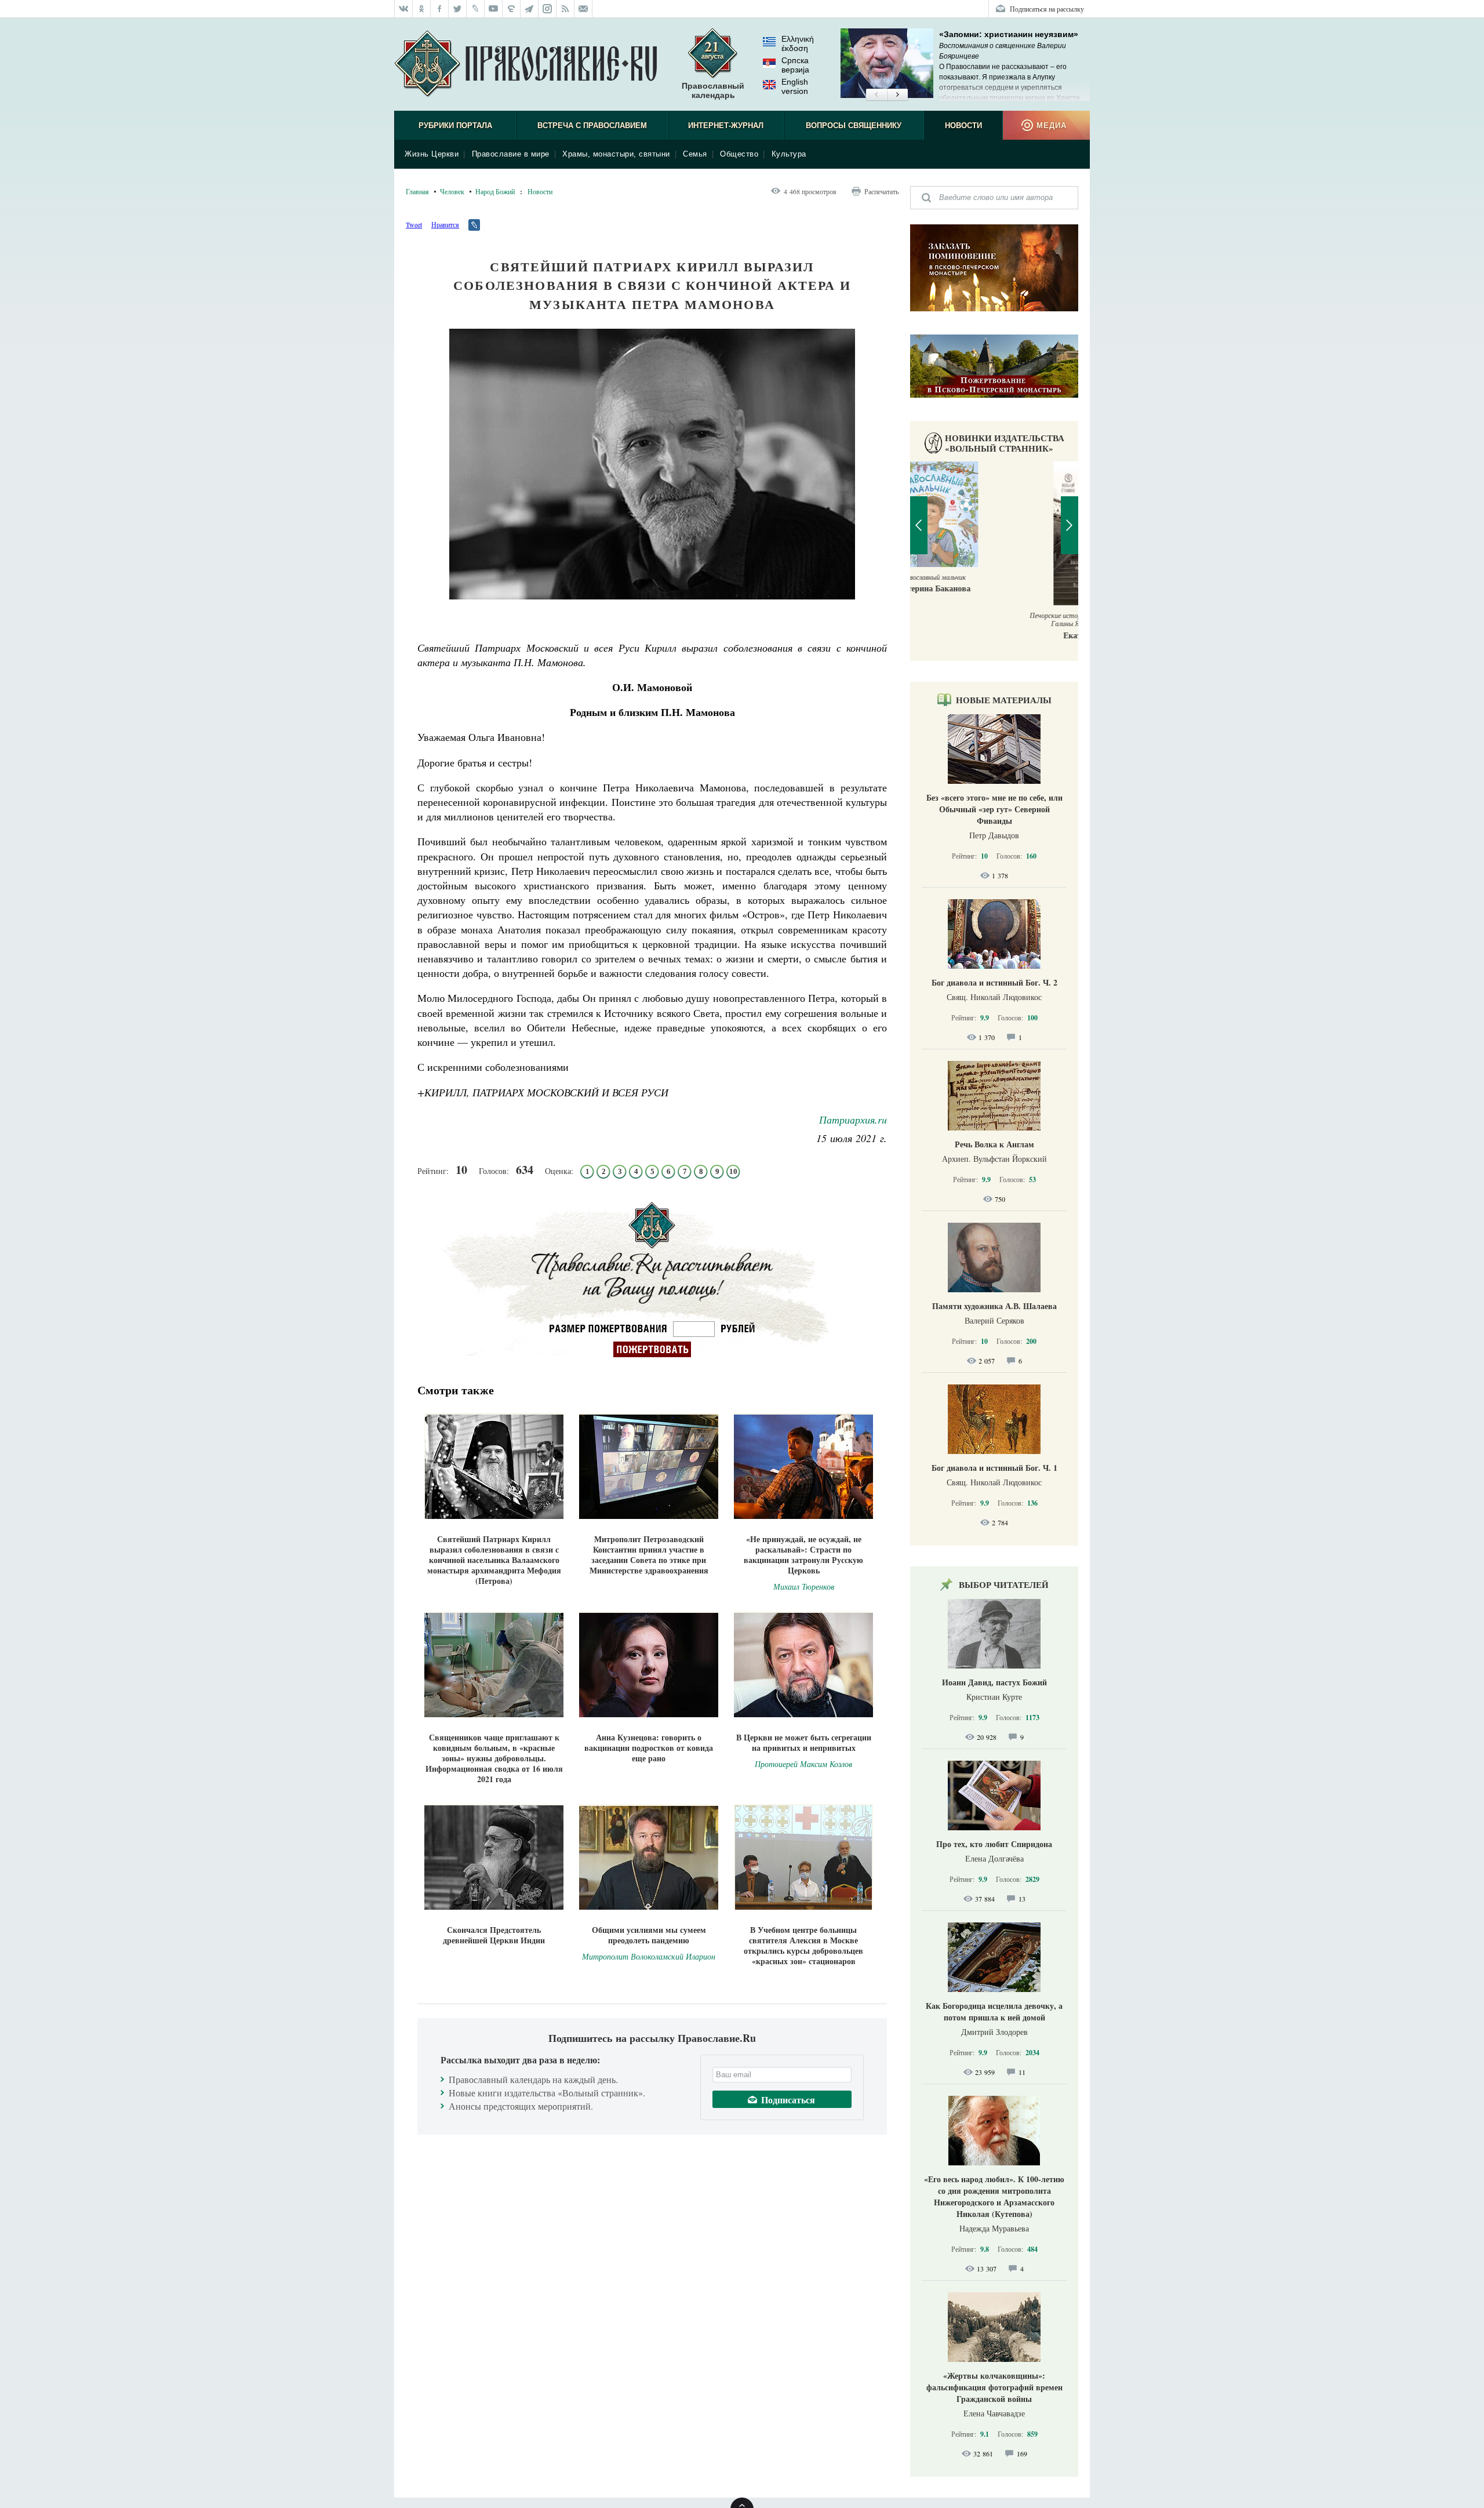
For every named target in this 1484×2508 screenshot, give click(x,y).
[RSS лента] (565, 9)
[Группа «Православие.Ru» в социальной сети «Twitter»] (458, 9)
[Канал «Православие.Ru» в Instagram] (548, 9)
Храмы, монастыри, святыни (616, 154)
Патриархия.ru (853, 1119)
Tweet (414, 224)
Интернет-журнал (726, 126)
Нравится (445, 224)
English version (795, 86)
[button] (876, 95)
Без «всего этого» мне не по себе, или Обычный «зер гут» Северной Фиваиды (994, 809)
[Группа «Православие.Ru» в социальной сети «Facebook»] (440, 9)
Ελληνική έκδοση (798, 43)
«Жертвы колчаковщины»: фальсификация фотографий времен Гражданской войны (994, 2387)
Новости (963, 126)
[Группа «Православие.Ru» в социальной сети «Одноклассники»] (422, 9)
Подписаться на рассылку (1047, 9)
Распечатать (881, 191)
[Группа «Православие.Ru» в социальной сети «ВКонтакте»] (403, 9)
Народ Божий (495, 191)
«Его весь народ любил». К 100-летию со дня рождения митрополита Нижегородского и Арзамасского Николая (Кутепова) (994, 2196)
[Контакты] (583, 9)
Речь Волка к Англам (994, 1144)
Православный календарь (713, 90)
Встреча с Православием (592, 126)
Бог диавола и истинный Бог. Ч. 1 (994, 1468)
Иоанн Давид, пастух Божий (994, 1682)
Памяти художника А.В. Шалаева (994, 1306)
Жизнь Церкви (432, 154)
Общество (739, 154)
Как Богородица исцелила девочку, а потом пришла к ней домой (994, 2011)
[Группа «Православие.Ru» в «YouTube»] (494, 9)
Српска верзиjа (795, 65)
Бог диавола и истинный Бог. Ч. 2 (994, 982)
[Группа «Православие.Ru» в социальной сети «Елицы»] (512, 9)
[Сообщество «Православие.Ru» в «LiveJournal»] (476, 9)
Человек (452, 191)
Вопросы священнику (854, 126)
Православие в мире (511, 154)
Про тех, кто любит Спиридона (994, 1844)
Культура (789, 154)
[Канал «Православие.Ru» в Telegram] (530, 9)
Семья (695, 154)
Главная (417, 191)
